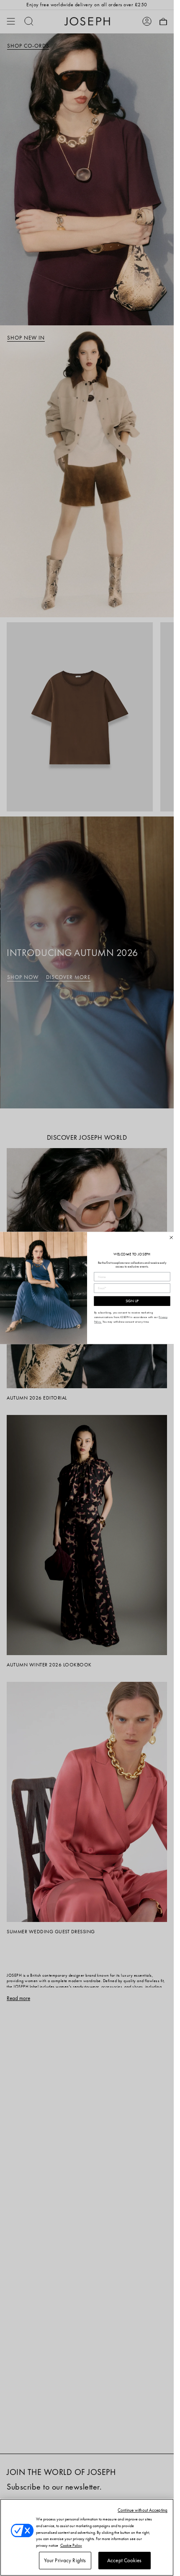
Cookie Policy (71, 2545)
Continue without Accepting (143, 2510)
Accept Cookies (124, 2560)
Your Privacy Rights (65, 2560)
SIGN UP (132, 1301)
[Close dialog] (171, 1238)
